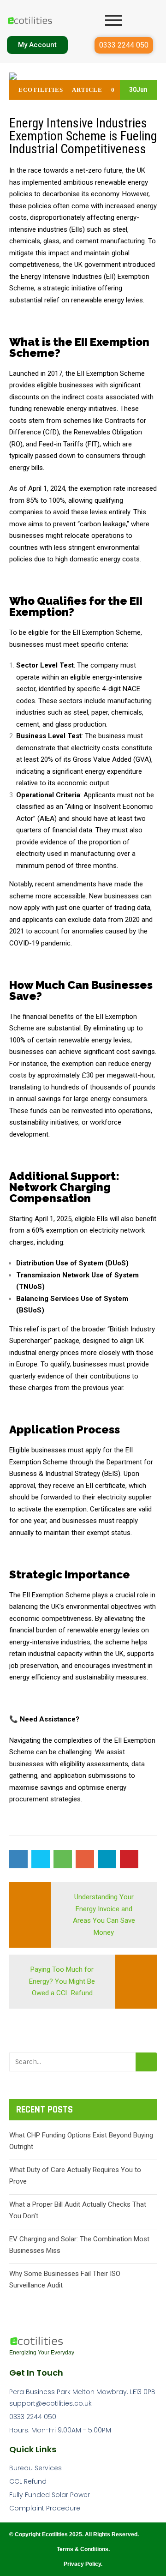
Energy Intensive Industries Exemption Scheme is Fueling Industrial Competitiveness (83, 136)
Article (87, 90)
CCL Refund (28, 2481)
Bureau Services (36, 2468)
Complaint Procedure (45, 2508)
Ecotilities (41, 90)
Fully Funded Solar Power (50, 2495)
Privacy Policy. (83, 2564)
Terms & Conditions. (83, 2549)
